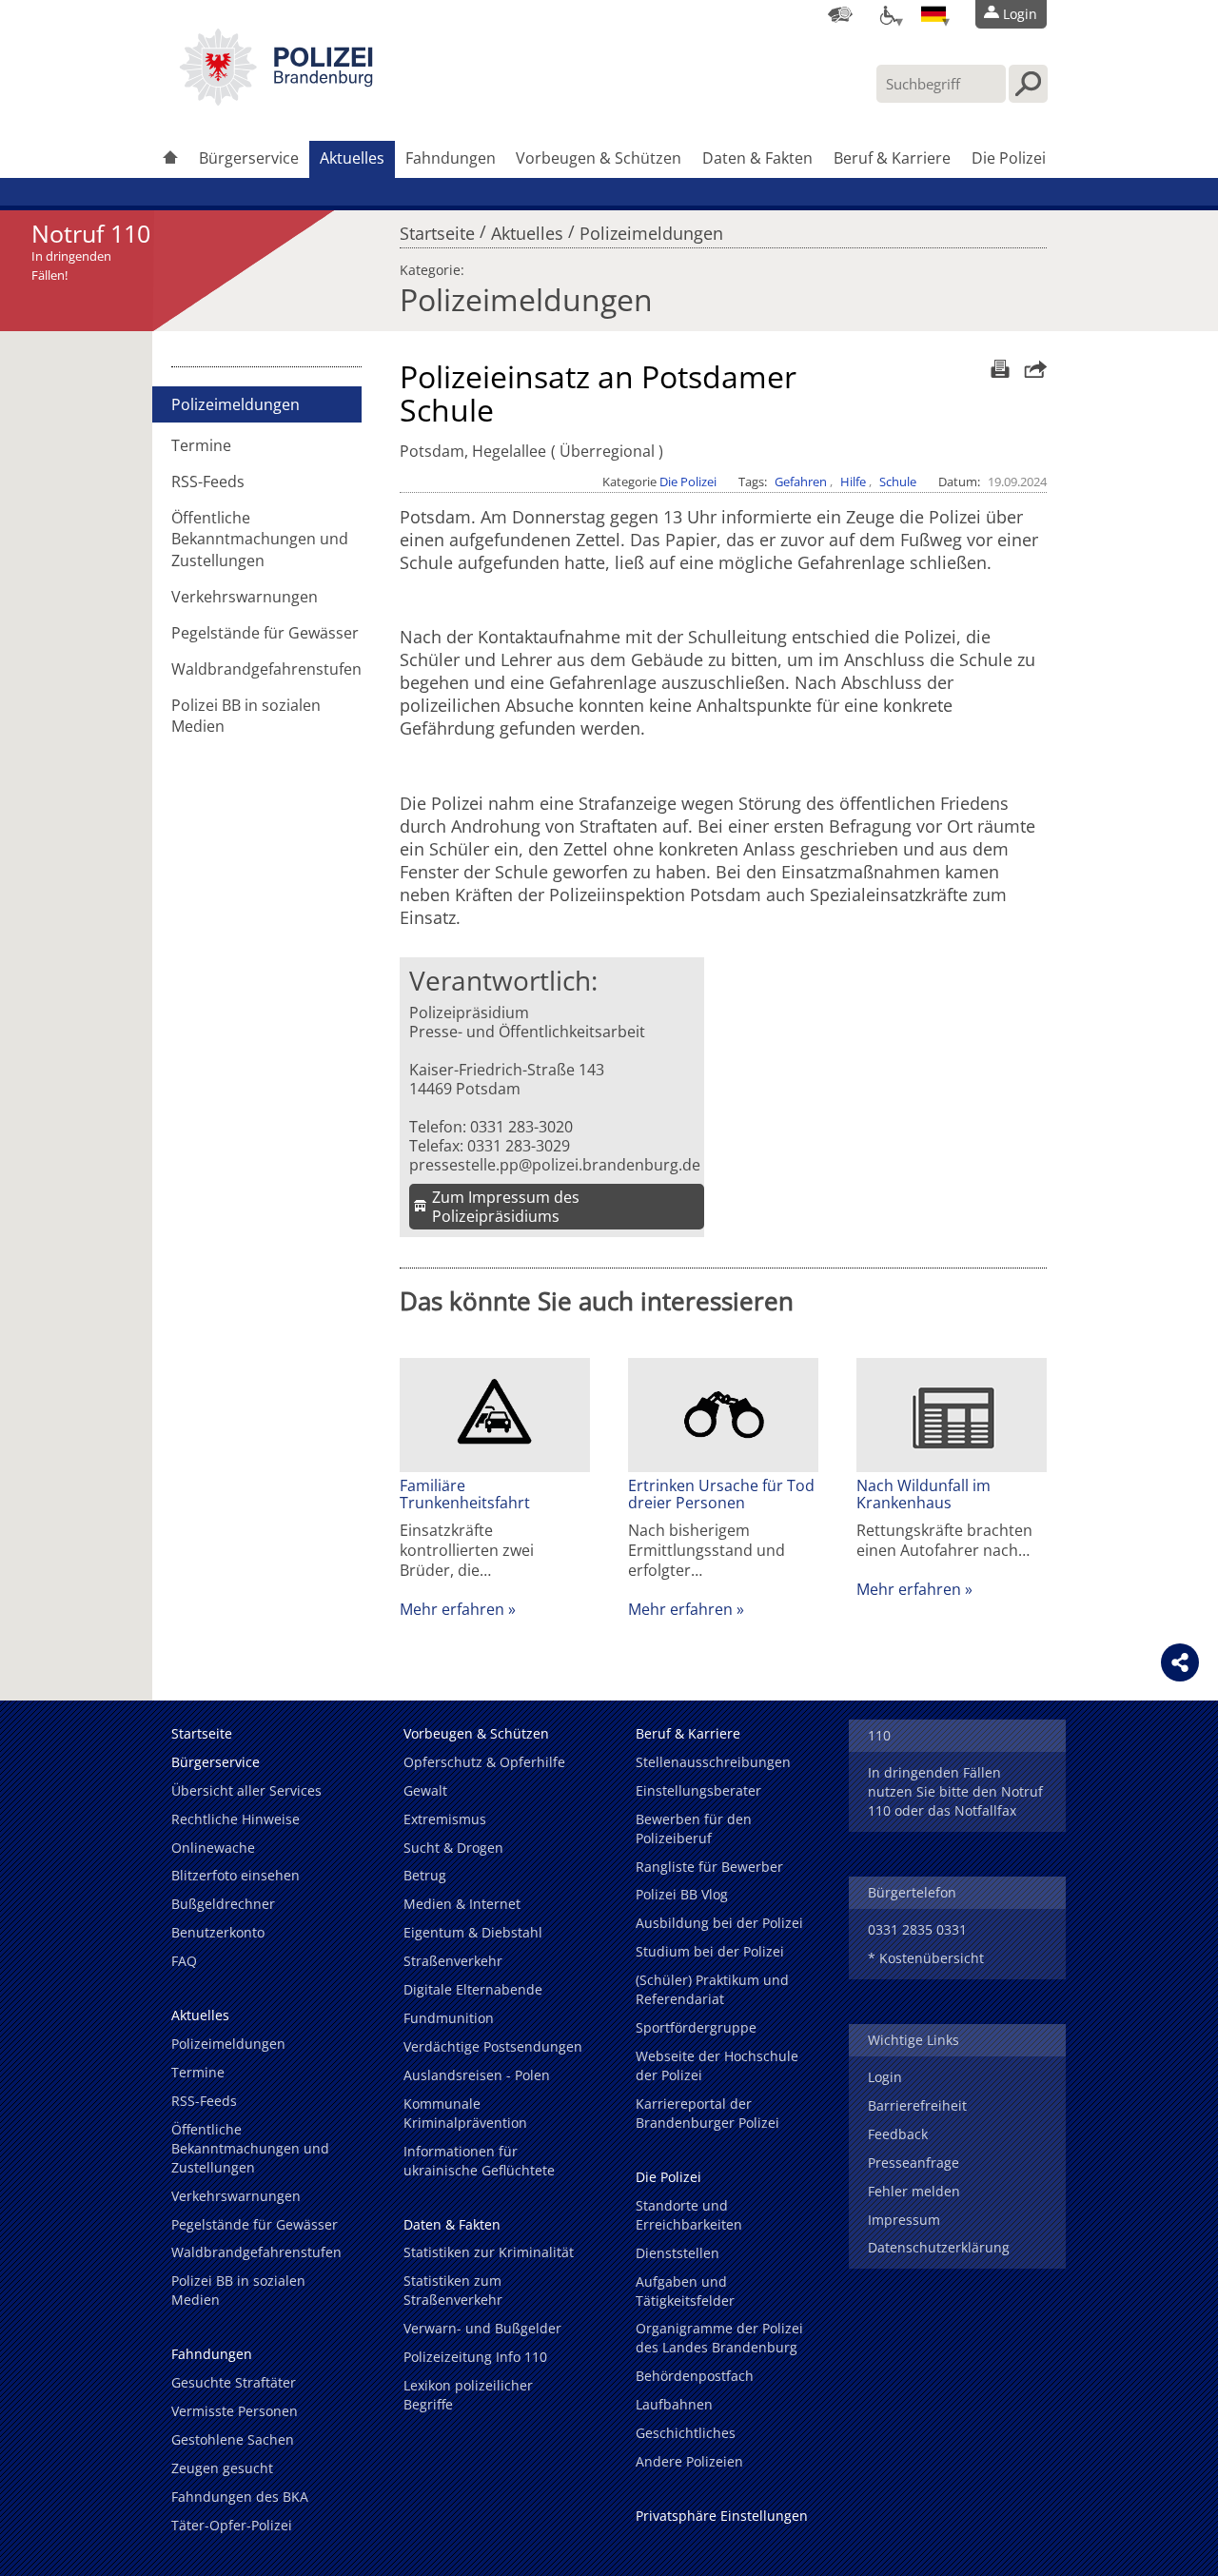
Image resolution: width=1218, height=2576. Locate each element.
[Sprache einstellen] (933, 14)
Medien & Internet (462, 1904)
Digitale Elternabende (473, 1989)
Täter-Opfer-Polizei (232, 2525)
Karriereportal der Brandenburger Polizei (707, 2113)
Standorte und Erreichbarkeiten (689, 2215)
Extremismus (445, 1819)
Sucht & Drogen (453, 1848)
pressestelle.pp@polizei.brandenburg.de (555, 1165)
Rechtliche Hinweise (236, 1819)
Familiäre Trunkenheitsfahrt (465, 1494)
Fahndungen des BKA (240, 2497)
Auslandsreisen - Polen (477, 2075)
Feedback (898, 2134)
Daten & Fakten (757, 158)
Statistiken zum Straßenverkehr (453, 2290)
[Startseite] (170, 159)
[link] (276, 100)
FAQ (184, 1961)
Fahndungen (451, 158)
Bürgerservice (249, 158)
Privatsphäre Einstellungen (722, 2516)
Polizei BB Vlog (682, 1894)
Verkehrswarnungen (245, 597)
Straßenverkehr (453, 1961)
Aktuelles (352, 158)
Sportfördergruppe (696, 2027)
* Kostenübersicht (926, 1958)
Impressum (904, 2220)
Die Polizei (1009, 158)
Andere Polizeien (689, 2461)
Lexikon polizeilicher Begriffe (468, 2395)
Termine (201, 445)
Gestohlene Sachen (233, 2439)
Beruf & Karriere (892, 158)
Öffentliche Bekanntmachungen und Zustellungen (260, 539)
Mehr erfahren (452, 1609)
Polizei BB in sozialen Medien (246, 716)
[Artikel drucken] (998, 369)
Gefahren (801, 482)
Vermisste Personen (235, 2411)
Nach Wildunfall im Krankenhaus (923, 1494)
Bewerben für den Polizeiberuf (694, 1829)
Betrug (425, 1875)
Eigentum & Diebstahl (473, 1932)
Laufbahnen (674, 2404)
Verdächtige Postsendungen (493, 2046)
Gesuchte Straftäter (234, 2382)
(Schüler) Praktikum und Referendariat (712, 1989)
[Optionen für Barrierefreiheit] (887, 14)
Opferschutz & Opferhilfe (484, 1762)
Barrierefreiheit (917, 2105)
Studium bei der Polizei (710, 1951)
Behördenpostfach (695, 2376)
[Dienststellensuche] (840, 14)
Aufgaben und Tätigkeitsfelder (685, 2291)
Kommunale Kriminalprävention (465, 2113)
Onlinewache (213, 1848)
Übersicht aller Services (246, 1790)
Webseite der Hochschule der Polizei (717, 2065)
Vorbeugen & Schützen (599, 158)
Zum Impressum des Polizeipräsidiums (506, 1207)
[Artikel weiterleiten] (1031, 369)
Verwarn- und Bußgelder (482, 2328)
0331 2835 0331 (917, 1929)
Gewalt (425, 1790)
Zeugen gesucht (222, 2468)
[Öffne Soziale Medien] (1180, 1662)
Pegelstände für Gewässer (265, 633)
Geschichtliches (686, 2433)
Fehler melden (914, 2191)
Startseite (437, 228)
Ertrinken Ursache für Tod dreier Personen (721, 1494)
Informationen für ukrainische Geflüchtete (479, 2161)
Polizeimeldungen (651, 228)
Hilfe (853, 482)
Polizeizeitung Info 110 (475, 2357)
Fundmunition (449, 2018)
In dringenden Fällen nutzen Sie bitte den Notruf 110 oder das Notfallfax (955, 1791)
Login (885, 2077)
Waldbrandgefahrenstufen (266, 669)
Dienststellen (678, 2253)
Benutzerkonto (218, 1932)
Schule (898, 482)
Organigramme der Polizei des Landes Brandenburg (719, 2338)
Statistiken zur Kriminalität (489, 2252)
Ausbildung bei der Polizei (719, 1923)
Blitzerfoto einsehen (236, 1875)
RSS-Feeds (208, 482)
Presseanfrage (913, 2163)
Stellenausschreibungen (713, 1762)
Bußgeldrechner (223, 1904)
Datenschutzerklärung (939, 2247)
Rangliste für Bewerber (709, 1867)
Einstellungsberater (698, 1790)
